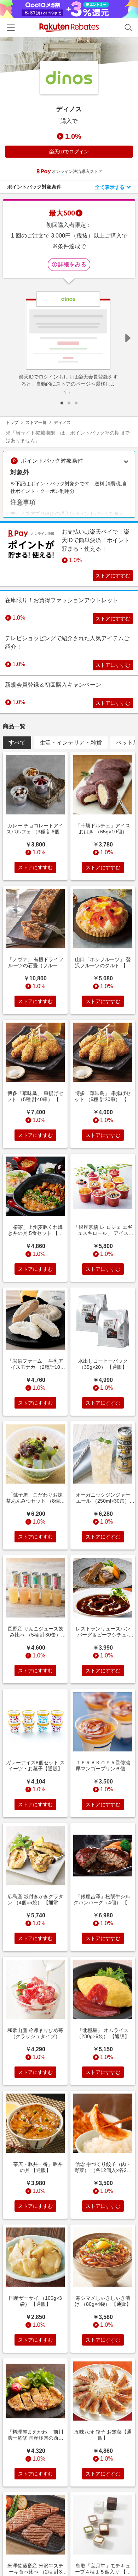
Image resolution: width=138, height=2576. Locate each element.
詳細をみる (72, 264)
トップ (12, 423)
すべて (17, 743)
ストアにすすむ (113, 576)
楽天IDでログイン (69, 152)
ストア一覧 (36, 423)
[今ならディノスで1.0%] (69, 55)
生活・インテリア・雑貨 (71, 743)
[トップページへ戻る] (69, 28)
